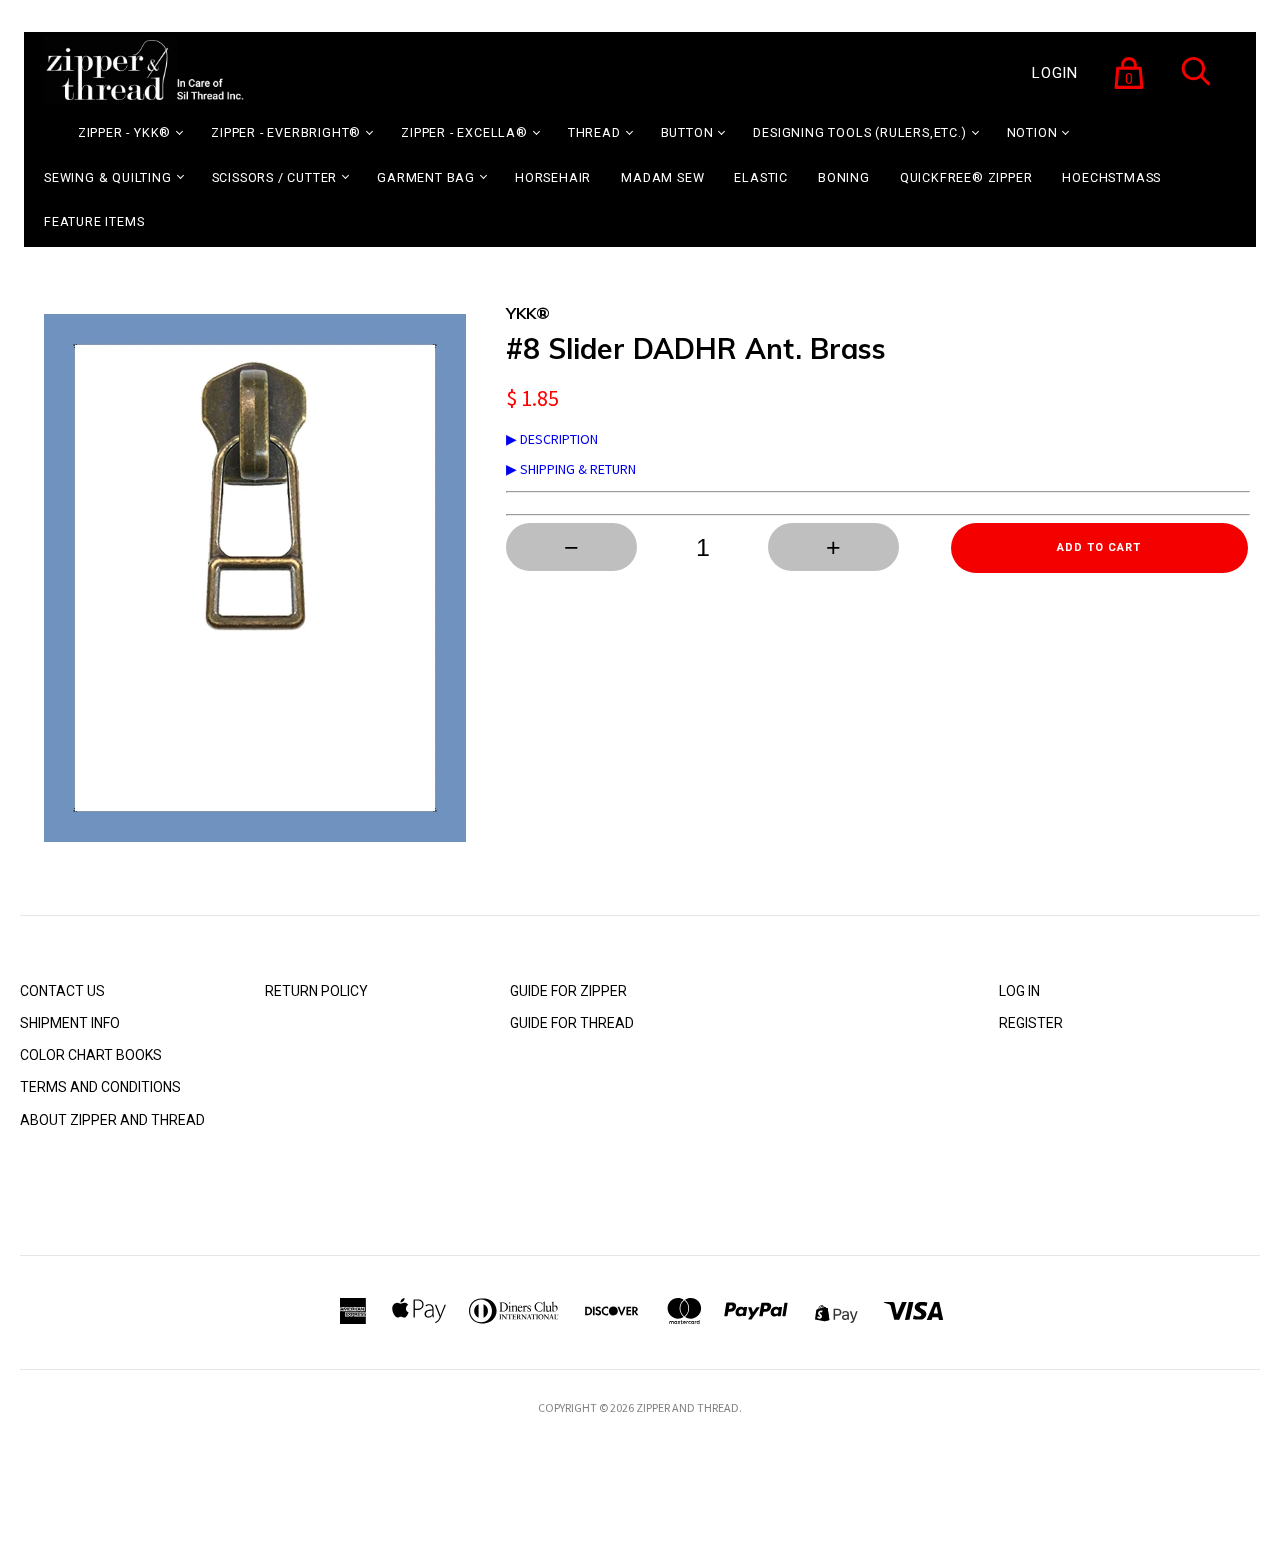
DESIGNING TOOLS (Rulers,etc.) (859, 132)
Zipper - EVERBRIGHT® (286, 132)
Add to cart (1099, 547)
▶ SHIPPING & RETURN (571, 469)
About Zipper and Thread (112, 1120)
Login (1055, 73)
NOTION (1032, 132)
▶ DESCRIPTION (552, 439)
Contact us (62, 991)
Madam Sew (662, 177)
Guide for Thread (572, 1023)
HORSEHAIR (553, 177)
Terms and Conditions (100, 1087)
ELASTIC (761, 177)
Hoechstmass (1111, 177)
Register (1031, 1023)
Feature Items (94, 221)
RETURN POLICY (316, 991)
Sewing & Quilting (108, 177)
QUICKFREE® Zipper (966, 177)
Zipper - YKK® (124, 132)
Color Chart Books (91, 1055)
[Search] (1196, 84)
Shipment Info (70, 1023)
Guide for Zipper (568, 991)
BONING (844, 177)
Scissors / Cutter (275, 177)
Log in (1019, 991)
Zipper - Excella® (464, 132)
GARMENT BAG (426, 177)
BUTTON (687, 132)
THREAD (594, 132)
